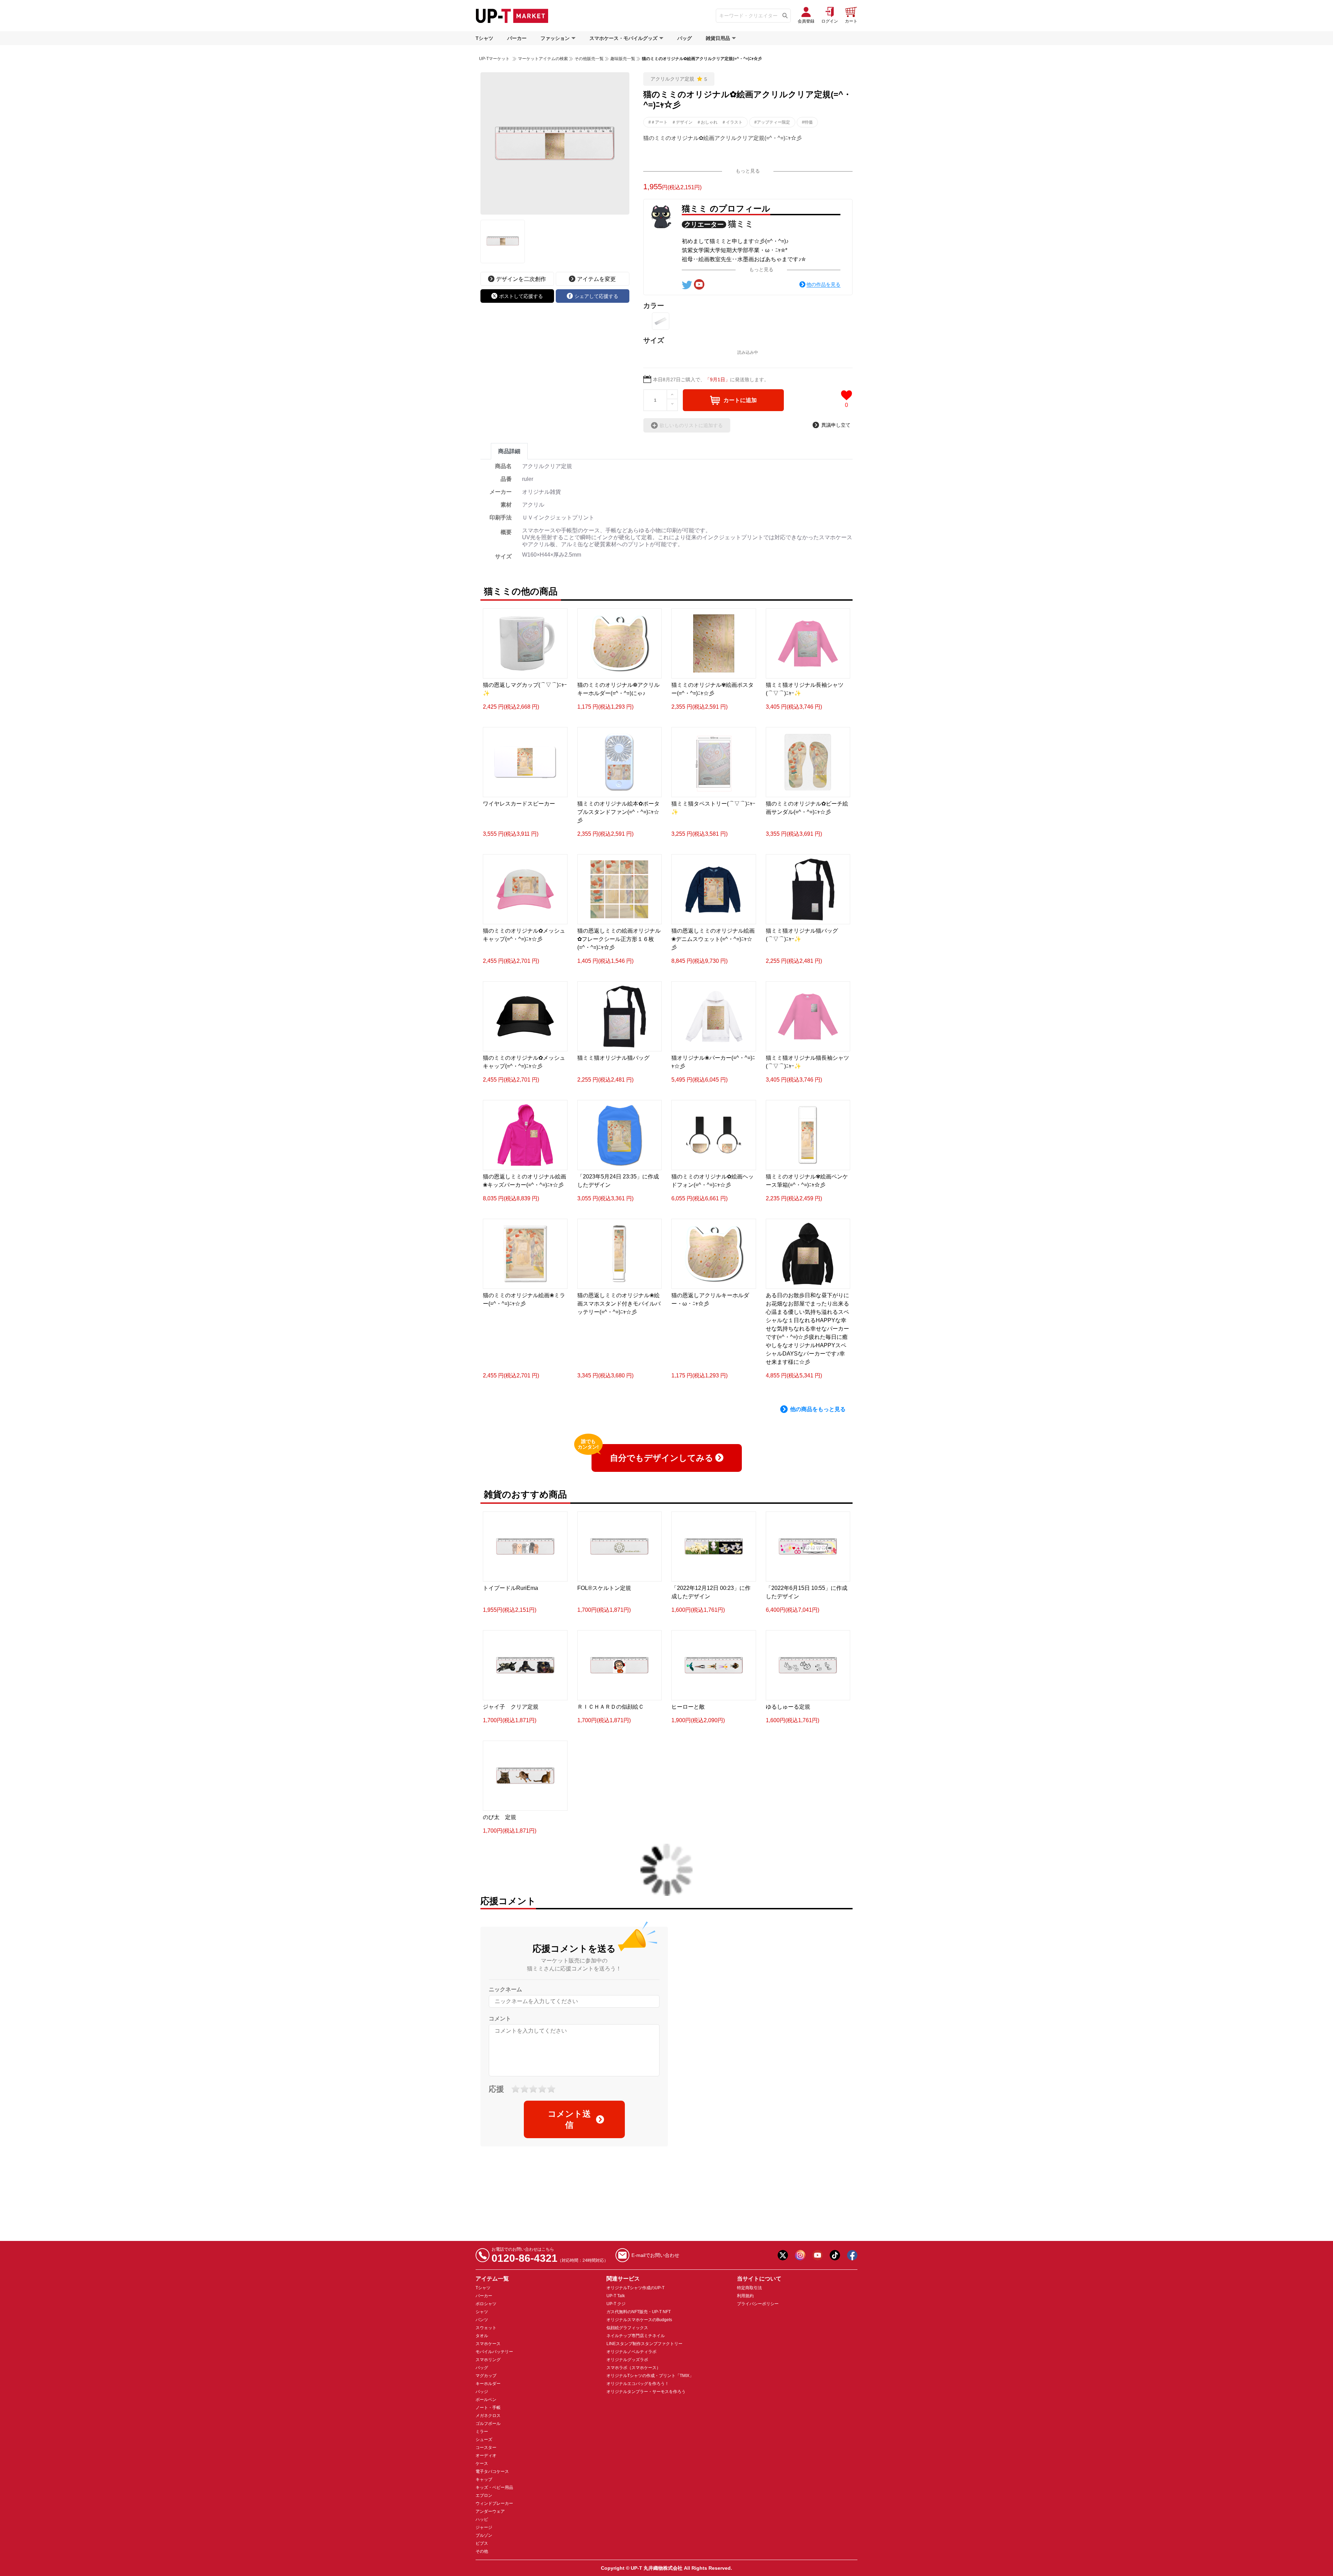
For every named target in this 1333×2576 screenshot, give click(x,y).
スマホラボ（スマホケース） (634, 2368)
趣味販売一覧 (623, 59)
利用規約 (745, 2296)
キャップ (484, 2479)
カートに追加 (740, 400)
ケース (482, 2464)
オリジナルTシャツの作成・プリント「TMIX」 (650, 2376)
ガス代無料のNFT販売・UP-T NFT (639, 2312)
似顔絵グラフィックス (627, 2328)
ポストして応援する (521, 296)
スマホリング (488, 2360)
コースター (486, 2448)
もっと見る (748, 171)
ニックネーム (505, 1989)
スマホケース (488, 2344)
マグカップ (486, 2376)
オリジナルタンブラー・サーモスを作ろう (646, 2392)
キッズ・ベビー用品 (494, 2487)
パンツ (482, 2320)
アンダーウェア (490, 2511)
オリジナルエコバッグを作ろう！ (638, 2384)
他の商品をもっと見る (818, 1409)
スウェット (486, 2328)
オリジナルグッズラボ (627, 2360)
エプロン (484, 2495)
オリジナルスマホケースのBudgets (639, 2320)
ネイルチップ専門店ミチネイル (636, 2336)
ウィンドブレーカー (494, 2503)
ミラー (482, 2432)
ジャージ (484, 2527)
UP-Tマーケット (494, 59)
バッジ (482, 2392)
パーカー (517, 38)
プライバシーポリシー (758, 2304)
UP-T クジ (616, 2304)
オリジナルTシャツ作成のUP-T (635, 2288)
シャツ (482, 2312)
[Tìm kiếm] (785, 16)
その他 (482, 2551)
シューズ (484, 2440)
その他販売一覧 (589, 59)
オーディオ (486, 2456)
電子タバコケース (492, 2471)
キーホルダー (488, 2384)
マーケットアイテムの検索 (543, 59)
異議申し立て (836, 425)
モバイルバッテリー (494, 2352)
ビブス (482, 2543)
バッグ (685, 38)
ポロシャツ (486, 2304)
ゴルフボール (488, 2424)
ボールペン (486, 2400)
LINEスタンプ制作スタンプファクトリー (644, 2344)
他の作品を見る (823, 284)
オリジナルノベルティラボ (631, 2352)
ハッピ (482, 2519)
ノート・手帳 (488, 2408)
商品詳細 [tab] (509, 451)
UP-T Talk (616, 2296)
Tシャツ (484, 38)
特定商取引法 (749, 2288)
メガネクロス (488, 2416)
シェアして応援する (596, 296)
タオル (482, 2336)
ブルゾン (484, 2535)
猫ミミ (741, 224)
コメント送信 (569, 2119)
